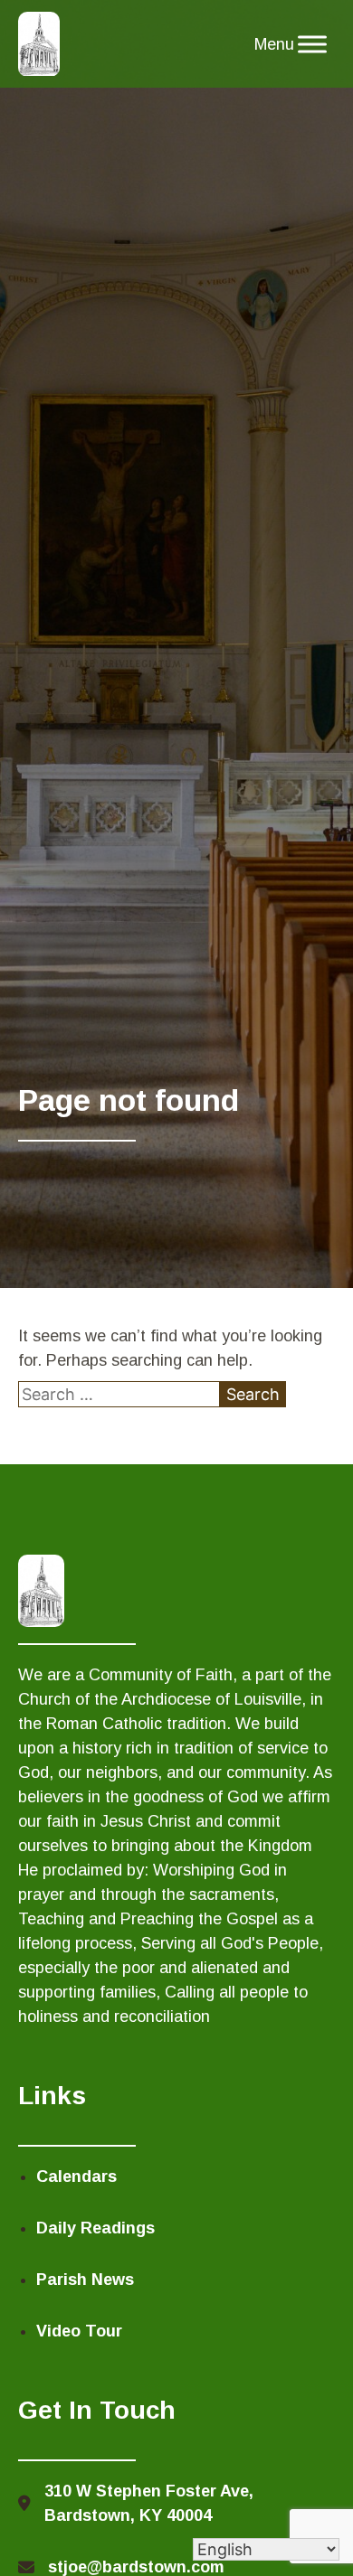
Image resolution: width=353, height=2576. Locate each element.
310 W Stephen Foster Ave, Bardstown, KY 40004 (149, 2503)
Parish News (85, 2280)
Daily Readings (95, 2228)
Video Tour (79, 2331)
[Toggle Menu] (312, 44)
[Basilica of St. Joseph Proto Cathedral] (39, 44)
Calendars (76, 2176)
